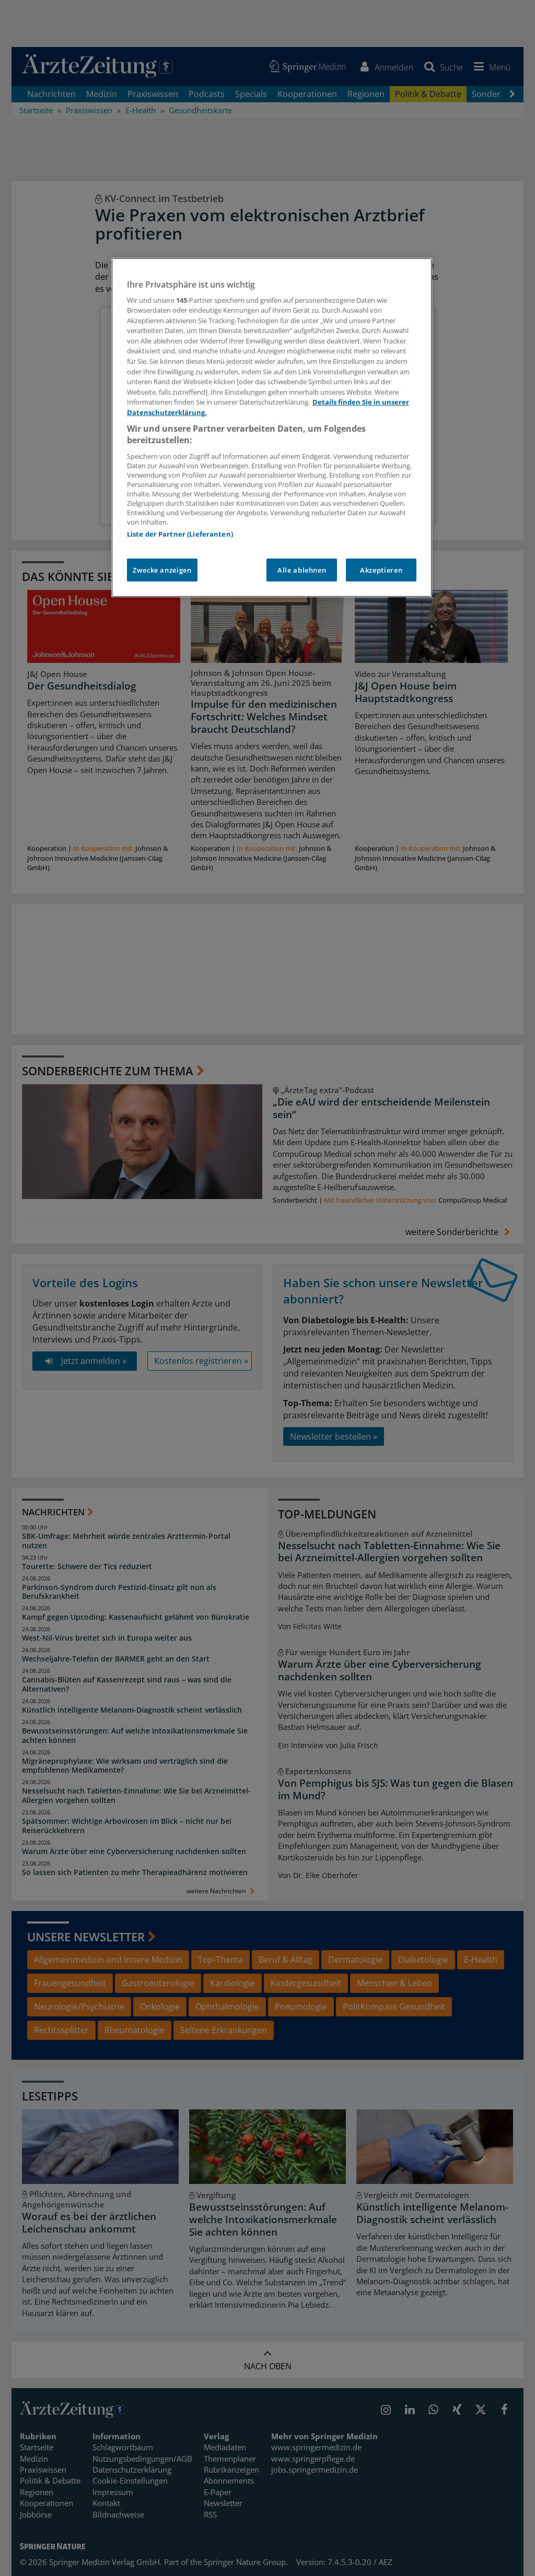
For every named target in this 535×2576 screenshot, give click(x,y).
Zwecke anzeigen (162, 570)
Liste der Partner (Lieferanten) (180, 534)
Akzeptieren (381, 570)
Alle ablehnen (302, 570)
